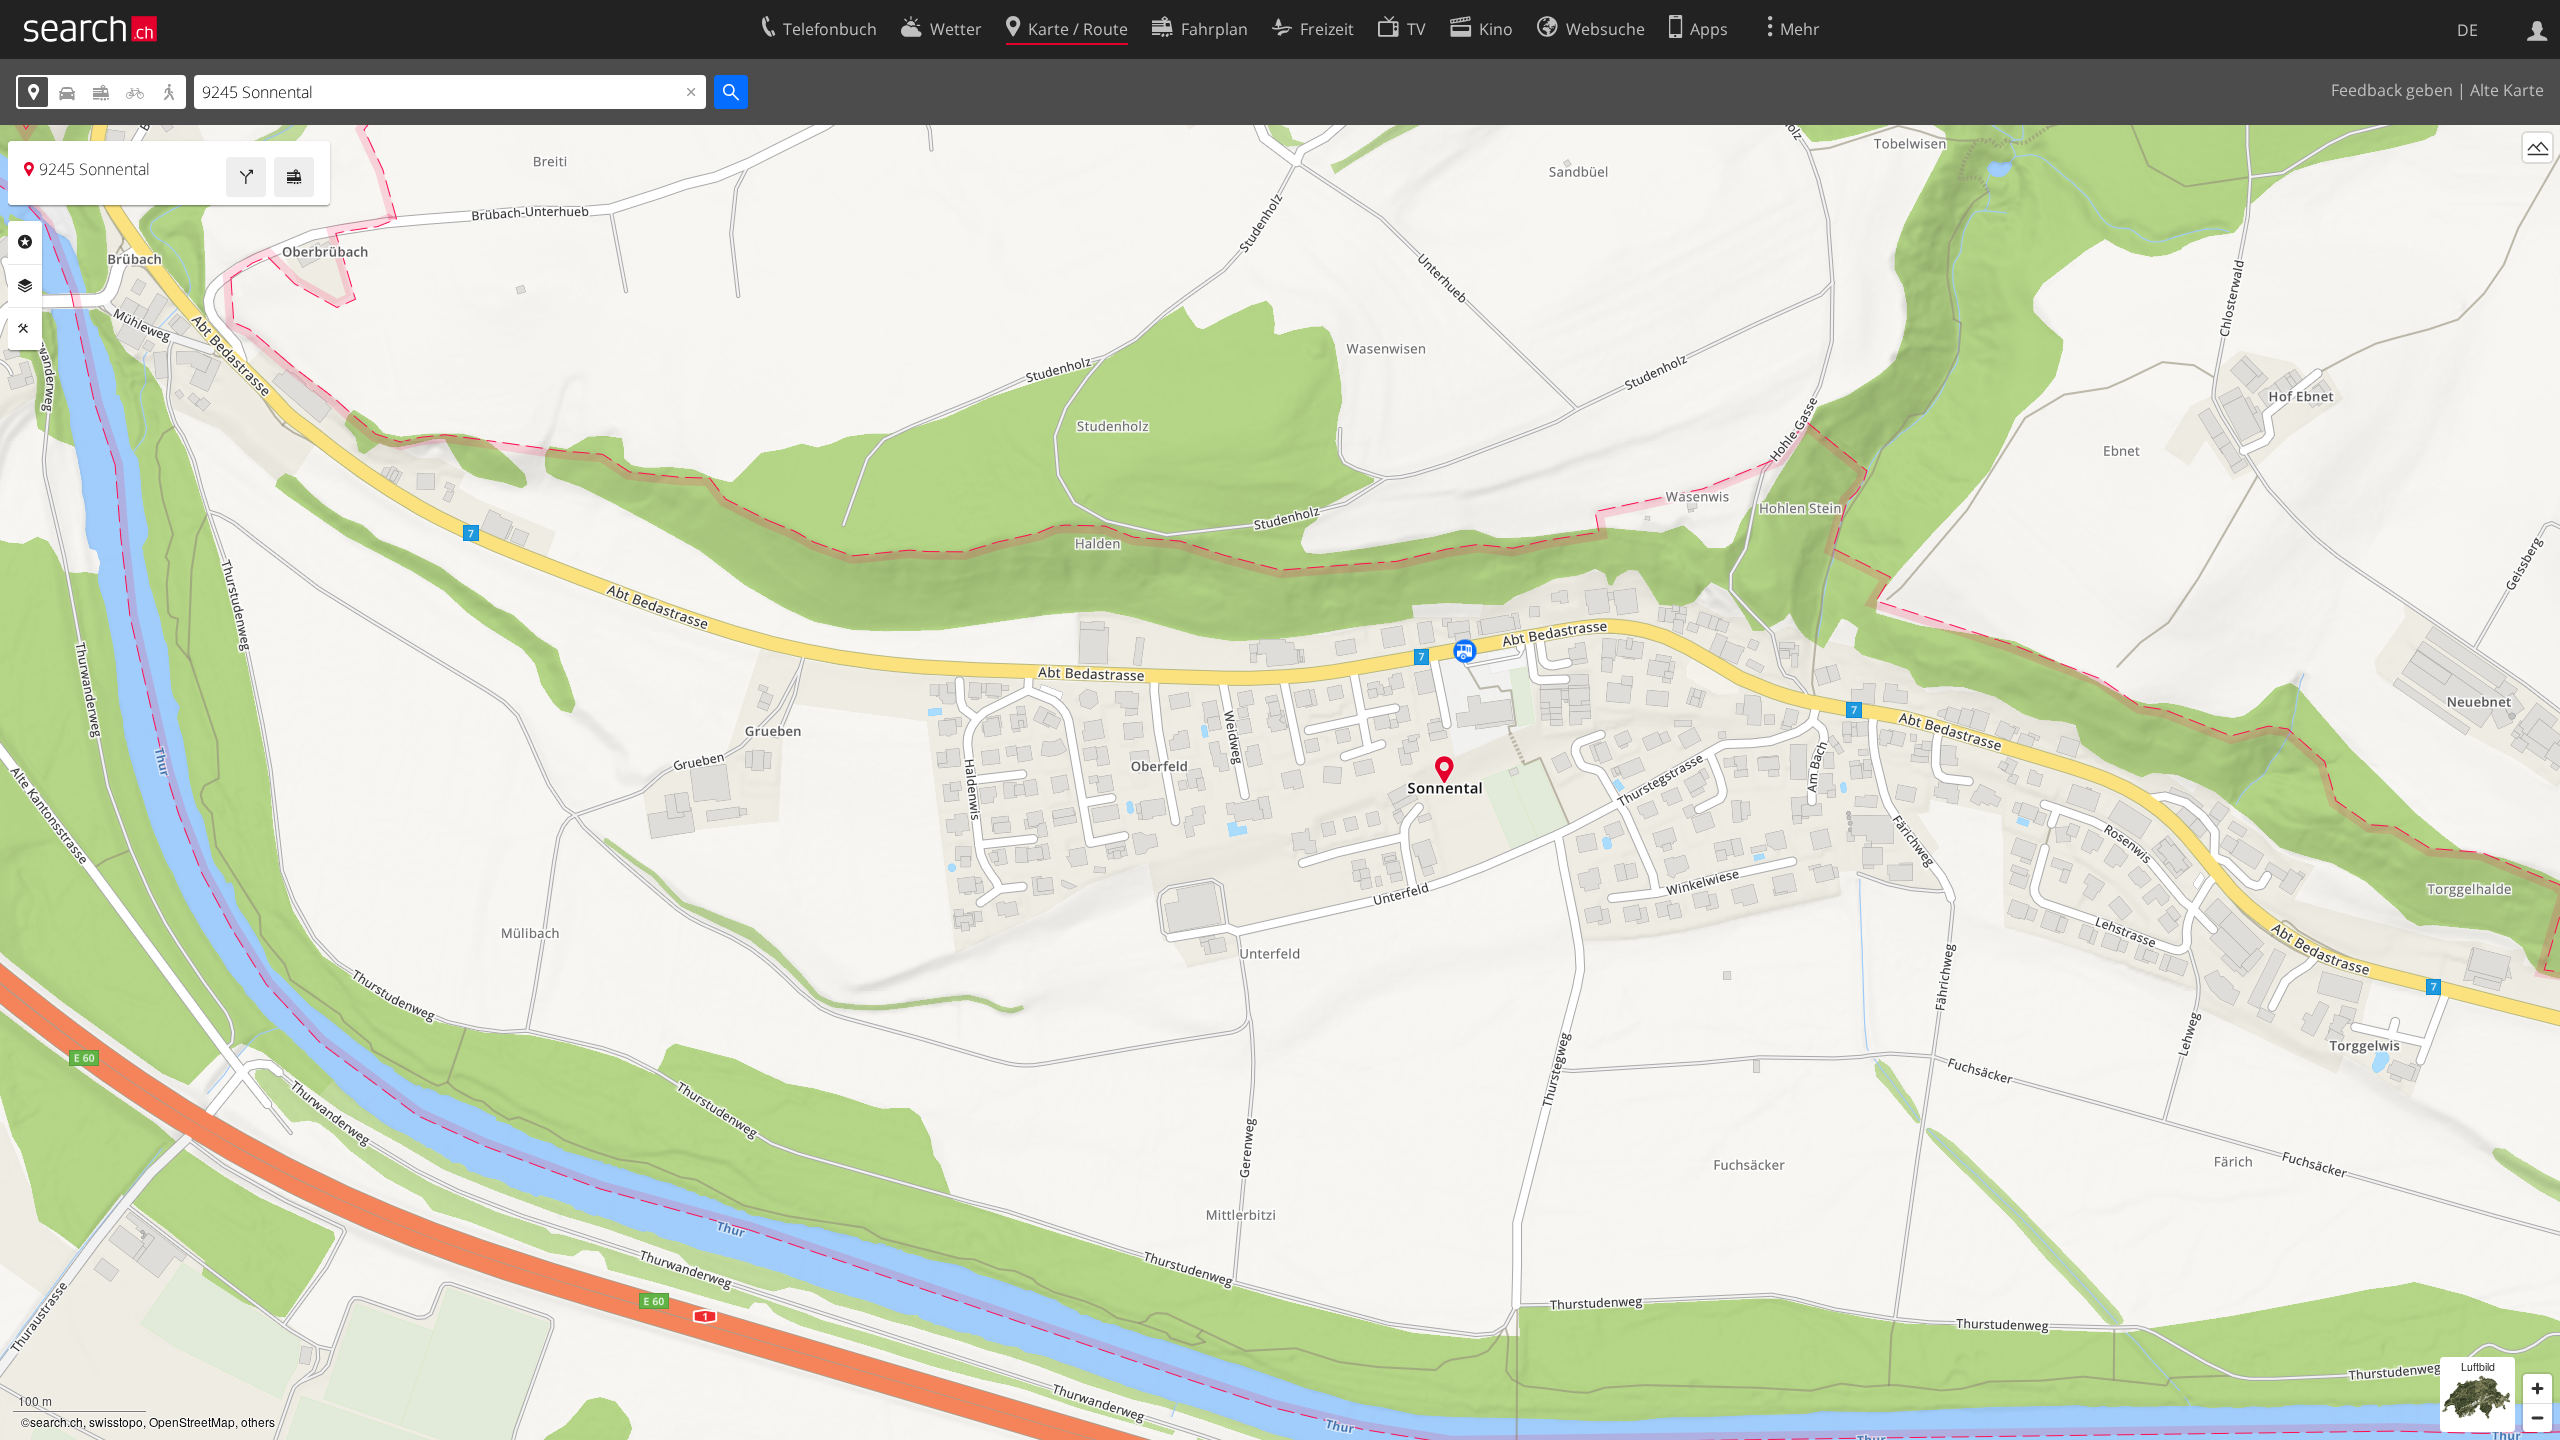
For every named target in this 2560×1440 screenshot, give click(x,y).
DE (2467, 30)
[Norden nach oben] (2537, 184)
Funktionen (25, 329)
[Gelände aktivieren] (2537, 147)
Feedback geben (2392, 90)
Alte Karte (2507, 90)
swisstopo (116, 1421)
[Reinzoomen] (2537, 1388)
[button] (1444, 769)
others (258, 1421)
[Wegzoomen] (2537, 1417)
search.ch (56, 1421)
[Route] (246, 177)
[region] (1280, 782)
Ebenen (25, 286)
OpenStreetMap (192, 1421)
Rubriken (25, 242)
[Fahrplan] (294, 177)
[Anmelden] (2537, 29)
